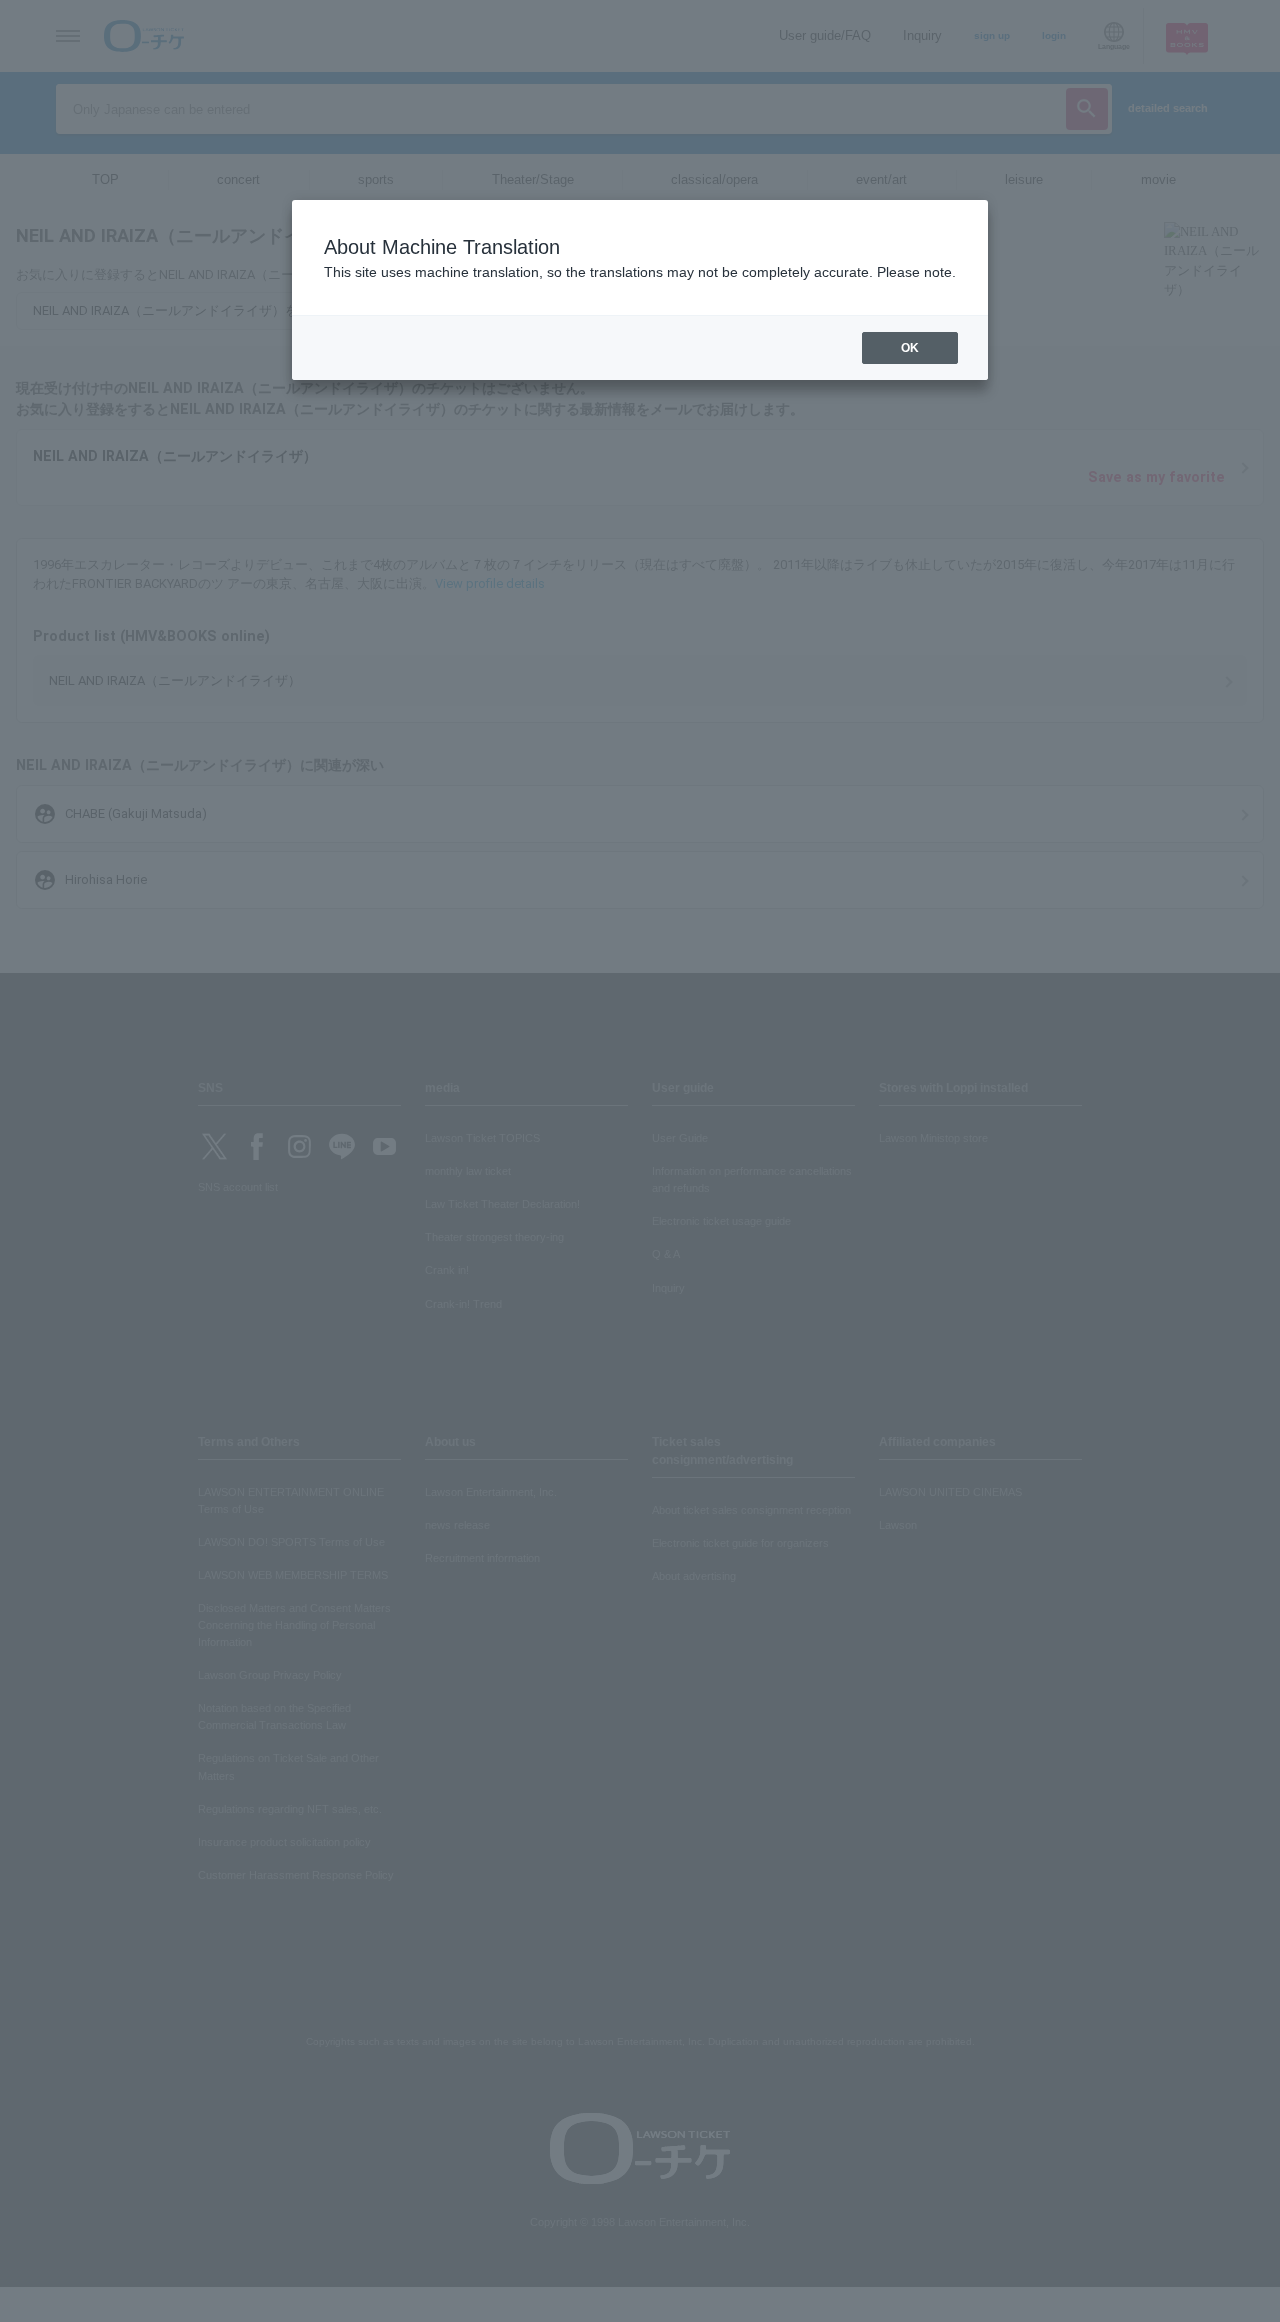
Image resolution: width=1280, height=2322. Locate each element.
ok (910, 348)
